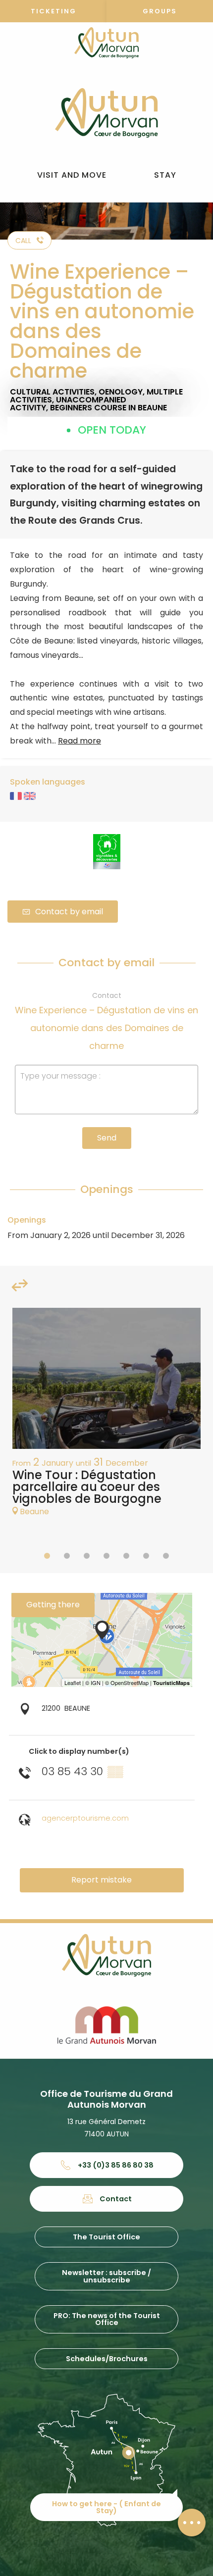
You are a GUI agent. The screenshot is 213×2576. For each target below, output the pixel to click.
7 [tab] (166, 1556)
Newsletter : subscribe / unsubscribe (106, 2276)
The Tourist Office (106, 2237)
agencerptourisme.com (85, 1818)
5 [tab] (126, 1556)
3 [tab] (87, 1556)
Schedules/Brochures (107, 2359)
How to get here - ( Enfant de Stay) (106, 2507)
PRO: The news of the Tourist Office (107, 2319)
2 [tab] (67, 1556)
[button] (72, 175)
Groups (160, 11)
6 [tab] (146, 1556)
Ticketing (53, 11)
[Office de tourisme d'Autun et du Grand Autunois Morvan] (106, 113)
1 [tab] (47, 1556)
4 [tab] (106, 1556)
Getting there (53, 1605)
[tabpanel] (106, 1417)
